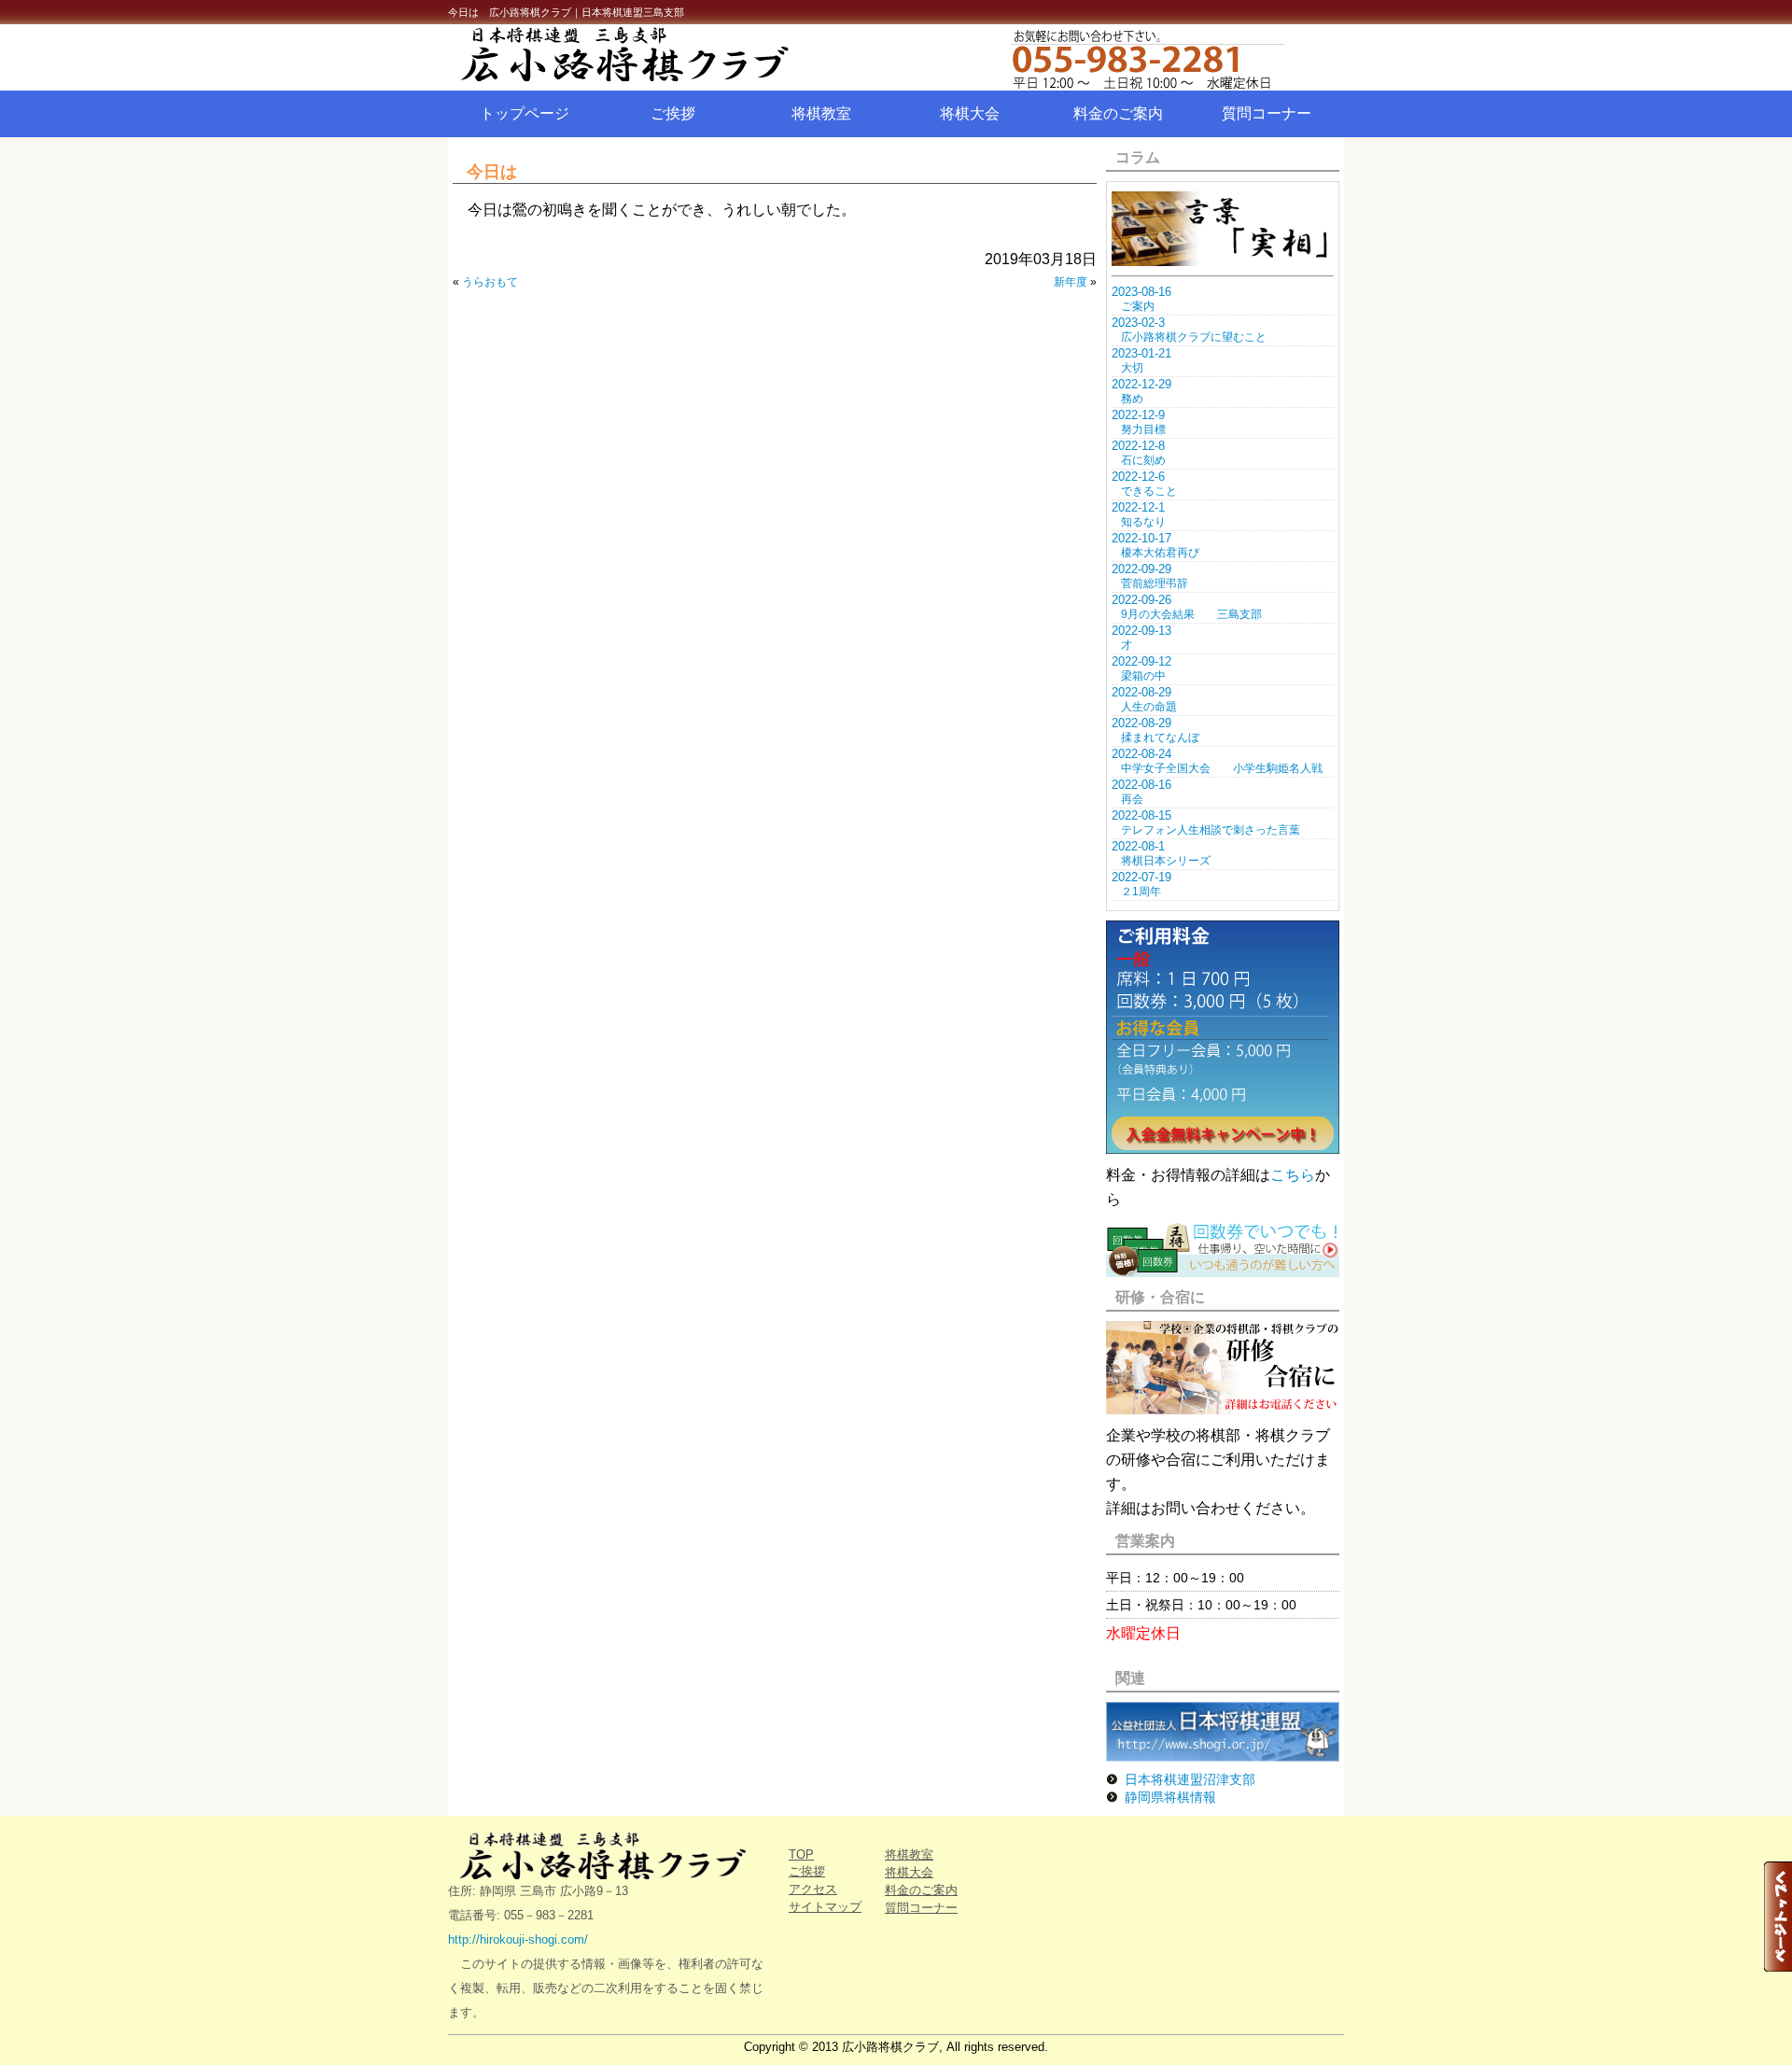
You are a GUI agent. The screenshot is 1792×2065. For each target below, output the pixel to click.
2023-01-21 (1141, 353)
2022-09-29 (1141, 569)
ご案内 (1138, 306)
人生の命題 (1149, 707)
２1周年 (1141, 892)
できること (1149, 491)
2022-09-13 (1141, 631)
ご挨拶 (673, 113)
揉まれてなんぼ (1160, 737)
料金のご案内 (1118, 113)
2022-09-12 (1141, 661)
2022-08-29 (1141, 692)
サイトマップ (825, 1907)
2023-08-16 (1141, 292)
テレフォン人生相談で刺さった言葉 (1211, 830)
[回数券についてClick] (1223, 1272)
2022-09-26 (1141, 600)
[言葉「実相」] (1223, 261)
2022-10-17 (1141, 538)
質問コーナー (1267, 113)
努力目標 (1143, 429)
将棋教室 (821, 113)
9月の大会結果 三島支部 (1191, 614)
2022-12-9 (1138, 415)
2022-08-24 (1141, 754)
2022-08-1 (1138, 846)
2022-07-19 (1141, 877)
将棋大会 (970, 113)
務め (1132, 399)
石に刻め (1143, 460)
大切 (1132, 368)
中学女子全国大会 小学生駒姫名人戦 (1222, 768)
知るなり (1143, 522)
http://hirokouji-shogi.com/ (518, 1939)
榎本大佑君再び (1160, 553)
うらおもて (490, 282)
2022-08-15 (1141, 815)
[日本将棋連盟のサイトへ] (1223, 1756)
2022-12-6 (1138, 477)
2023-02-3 (1138, 323)
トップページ (525, 113)
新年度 (1071, 282)
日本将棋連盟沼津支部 (1190, 1779)
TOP (801, 1854)
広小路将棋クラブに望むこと (1194, 337)
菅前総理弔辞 (1155, 583)
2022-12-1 (1138, 507)
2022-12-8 (1138, 446)
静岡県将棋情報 (1170, 1797)
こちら (1293, 1175)
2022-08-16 (1141, 785)
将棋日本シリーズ (1166, 861)
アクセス (813, 1889)
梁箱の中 (1143, 676)
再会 (1132, 799)
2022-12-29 (1141, 384)
